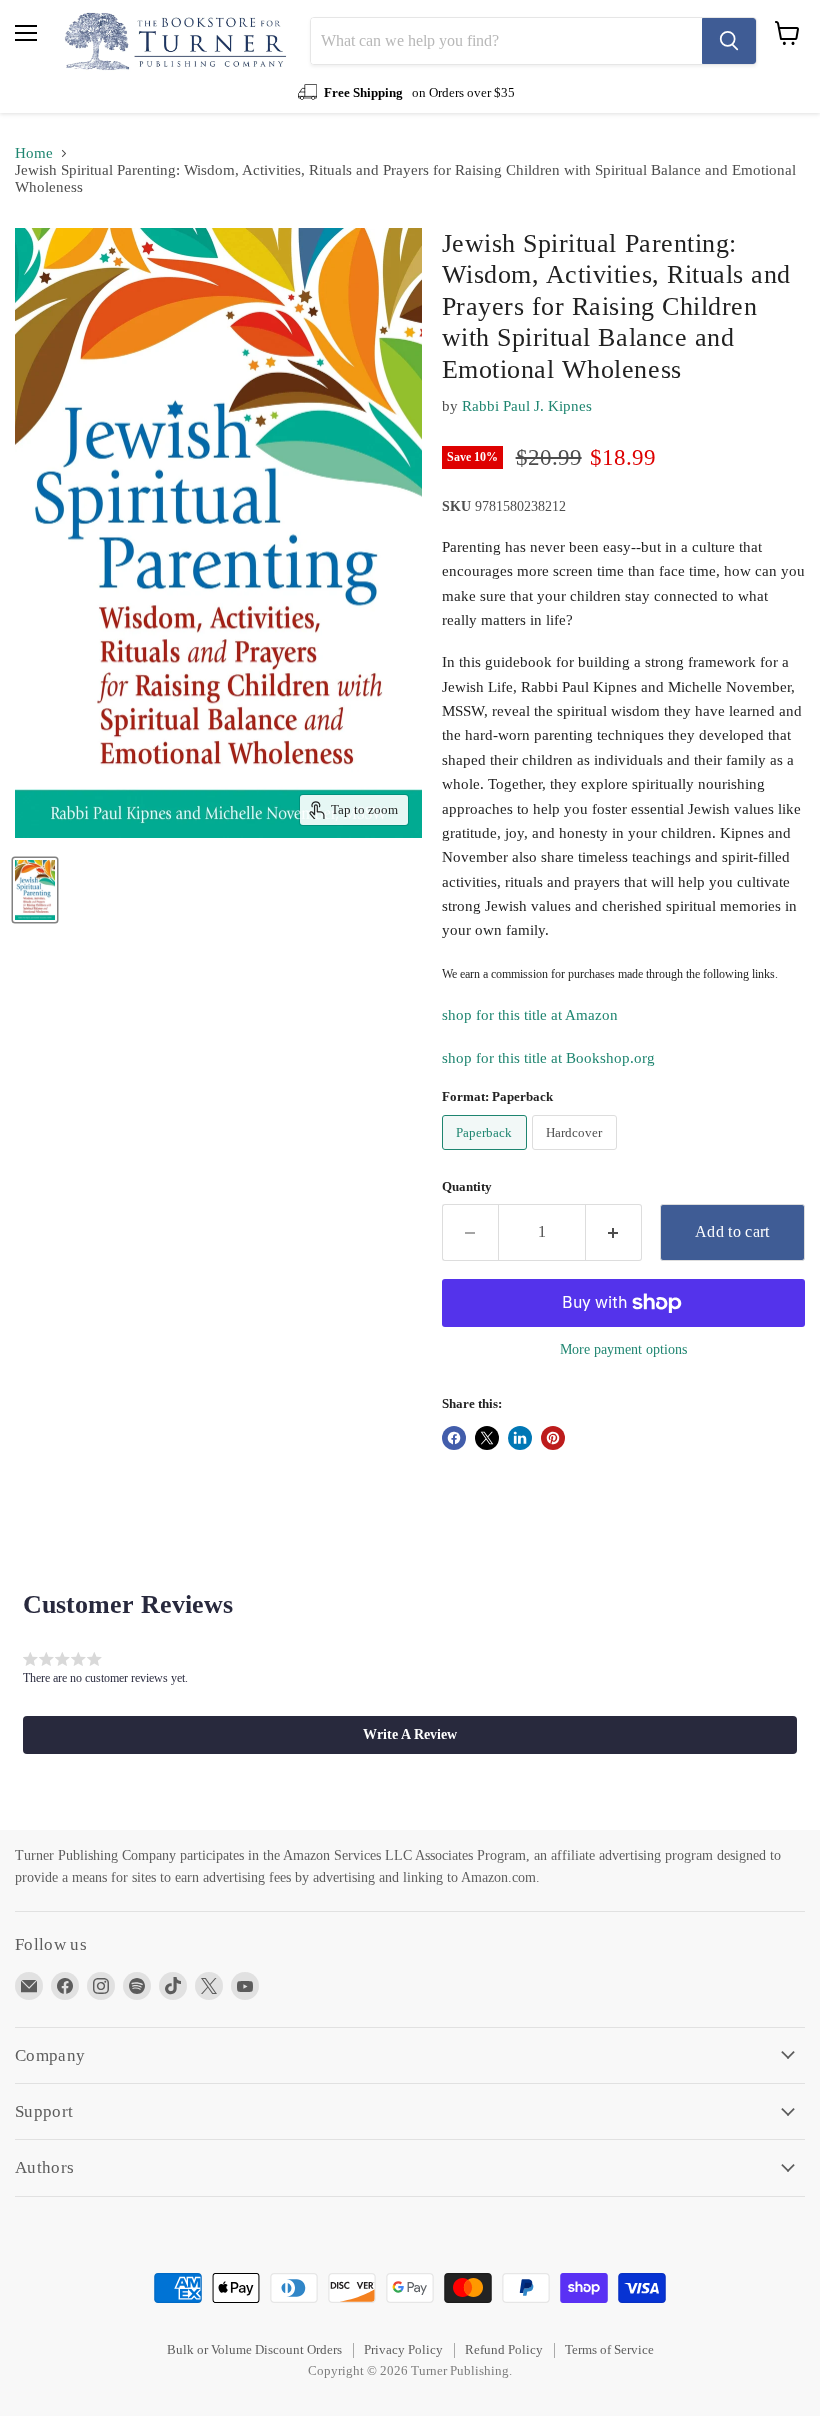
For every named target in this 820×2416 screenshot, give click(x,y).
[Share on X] (487, 1438)
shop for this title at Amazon (530, 1015)
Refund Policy (504, 2349)
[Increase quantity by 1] (614, 1232)
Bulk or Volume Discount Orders (254, 2349)
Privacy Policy (403, 2349)
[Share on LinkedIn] (520, 1438)
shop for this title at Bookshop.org (548, 1058)
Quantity (467, 1186)
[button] (410, 1735)
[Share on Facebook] (454, 1438)
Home (34, 153)
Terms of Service (609, 2349)
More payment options (623, 1349)
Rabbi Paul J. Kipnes (527, 406)
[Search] (729, 41)
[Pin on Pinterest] (553, 1438)
